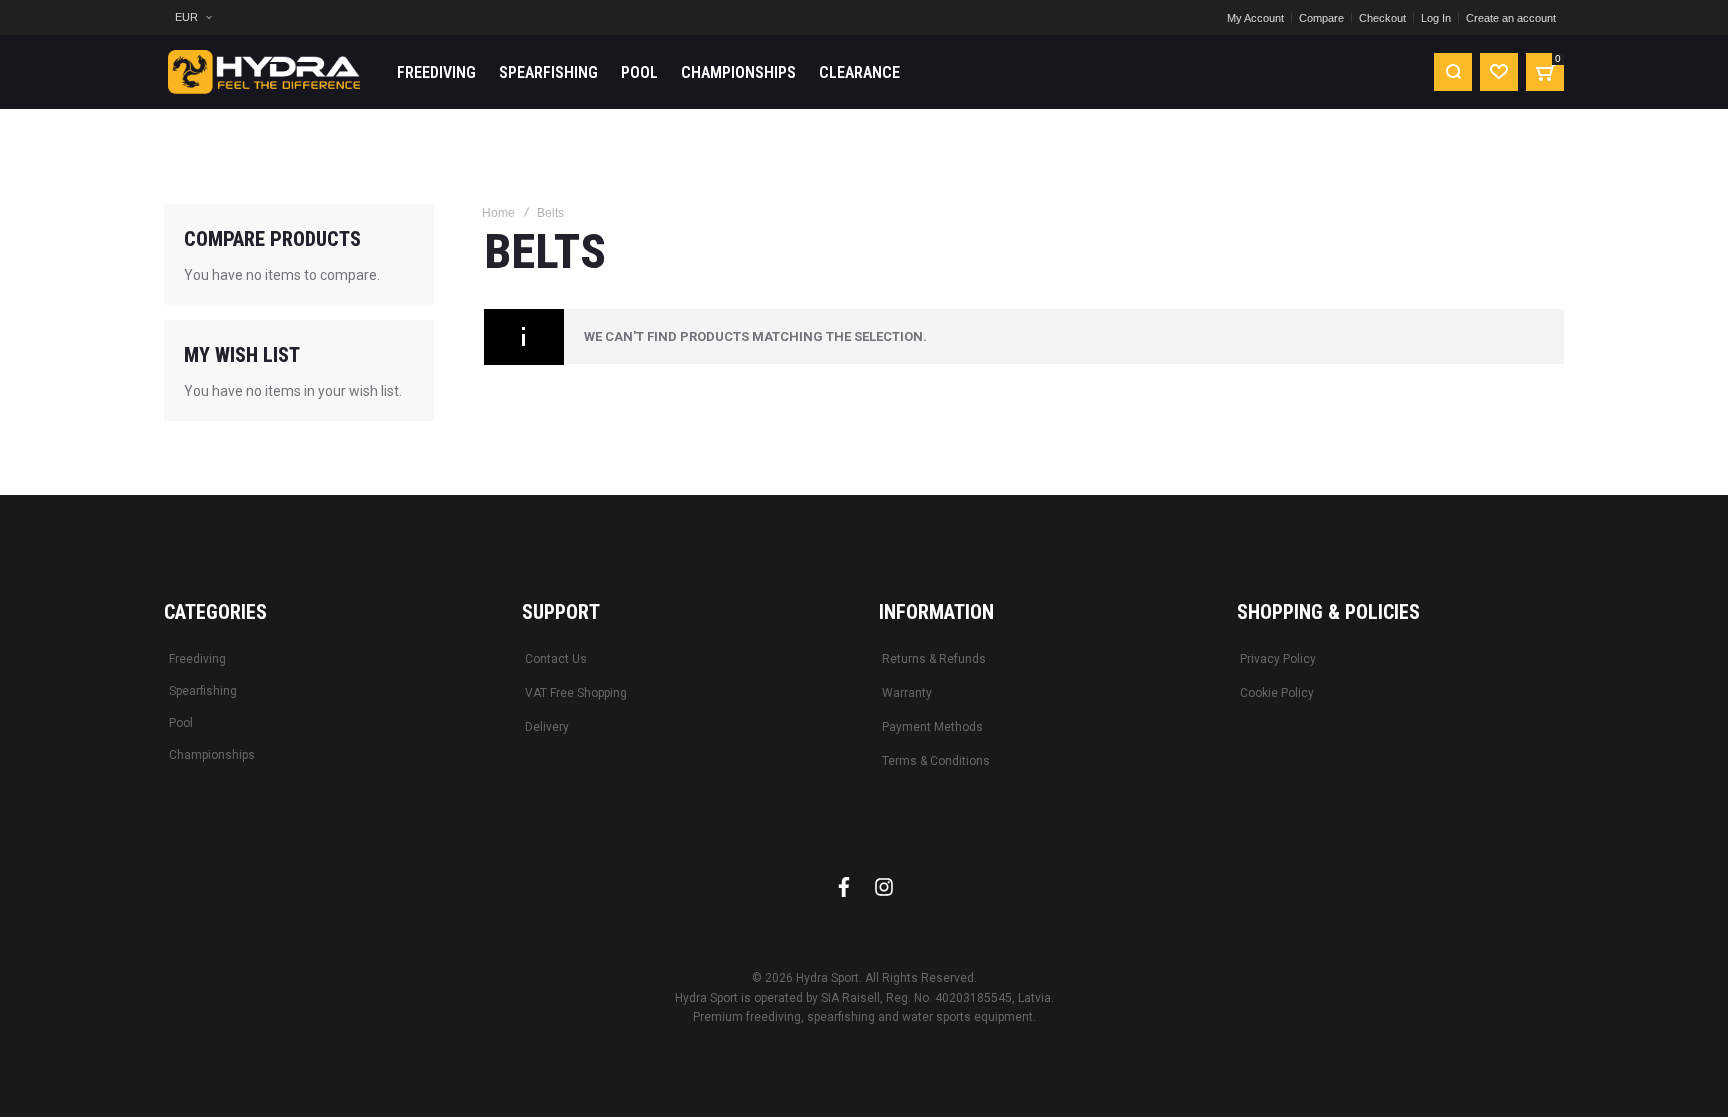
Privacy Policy (1278, 659)
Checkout (1382, 18)
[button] (193, 17)
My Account (1255, 18)
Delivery (547, 727)
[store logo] (264, 72)
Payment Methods (932, 727)
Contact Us (556, 659)
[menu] (895, 72)
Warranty (907, 693)
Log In (1436, 18)
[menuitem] (436, 72)
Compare (1321, 18)
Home (498, 213)
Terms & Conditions (936, 761)
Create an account (1511, 18)
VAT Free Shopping (576, 693)
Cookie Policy (1277, 693)
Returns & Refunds (934, 659)
